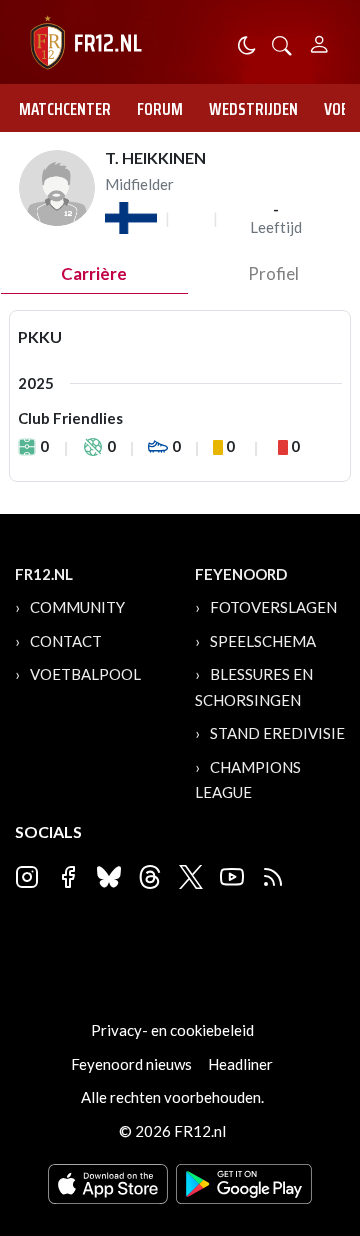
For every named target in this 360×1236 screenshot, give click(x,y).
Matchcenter (65, 109)
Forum (160, 109)
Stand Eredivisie (277, 733)
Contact (66, 641)
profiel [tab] (273, 273)
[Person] (319, 41)
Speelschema (263, 641)
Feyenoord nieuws (131, 1064)
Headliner (240, 1064)
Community (77, 607)
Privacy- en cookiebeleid (172, 1030)
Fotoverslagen (273, 607)
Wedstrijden (253, 109)
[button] (282, 43)
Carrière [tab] (94, 273)
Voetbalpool (85, 674)
